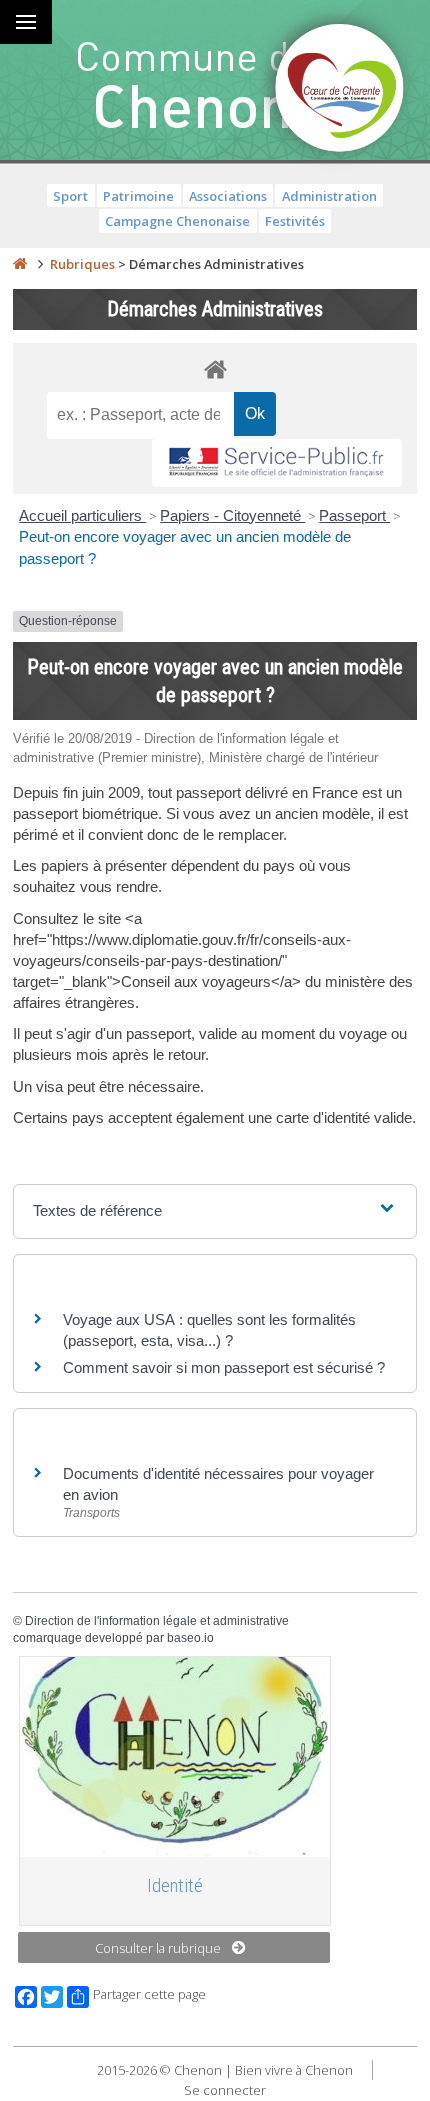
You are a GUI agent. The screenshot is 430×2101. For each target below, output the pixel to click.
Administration (329, 196)
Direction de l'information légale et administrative (157, 1621)
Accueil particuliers (82, 515)
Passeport (354, 515)
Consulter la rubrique (158, 1948)
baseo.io (190, 1638)
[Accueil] (20, 264)
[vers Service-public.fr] (277, 463)
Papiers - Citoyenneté (232, 515)
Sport (70, 196)
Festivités (295, 221)
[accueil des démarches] (215, 368)
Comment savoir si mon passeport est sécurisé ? (224, 1367)
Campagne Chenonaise (177, 221)
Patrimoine (138, 196)
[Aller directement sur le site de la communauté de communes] (340, 90)
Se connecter (225, 2090)
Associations (228, 196)
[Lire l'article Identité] (175, 1757)
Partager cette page (149, 1994)
